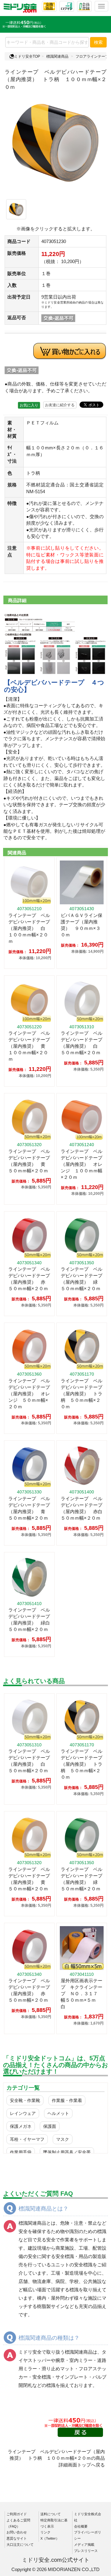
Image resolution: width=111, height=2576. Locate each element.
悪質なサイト (17, 2538)
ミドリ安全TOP (27, 56)
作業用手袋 (21, 2152)
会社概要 (81, 2526)
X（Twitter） (50, 2538)
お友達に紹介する (60, 405)
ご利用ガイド (17, 2514)
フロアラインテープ (92, 56)
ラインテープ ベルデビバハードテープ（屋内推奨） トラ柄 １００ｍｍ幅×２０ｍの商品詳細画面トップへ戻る (56, 2458)
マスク (63, 2139)
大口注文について (20, 2545)
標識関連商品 (57, 56)
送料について (51, 2514)
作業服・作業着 (67, 2100)
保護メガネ (21, 2126)
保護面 (50, 2126)
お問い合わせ (17, 2532)
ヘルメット (58, 2113)
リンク (45, 2532)
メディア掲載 (84, 2545)
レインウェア (23, 2113)
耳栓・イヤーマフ (27, 2139)
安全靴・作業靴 (25, 2100)
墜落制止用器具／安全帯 (67, 2152)
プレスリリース (86, 2551)
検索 (98, 42)
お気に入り (29, 405)
